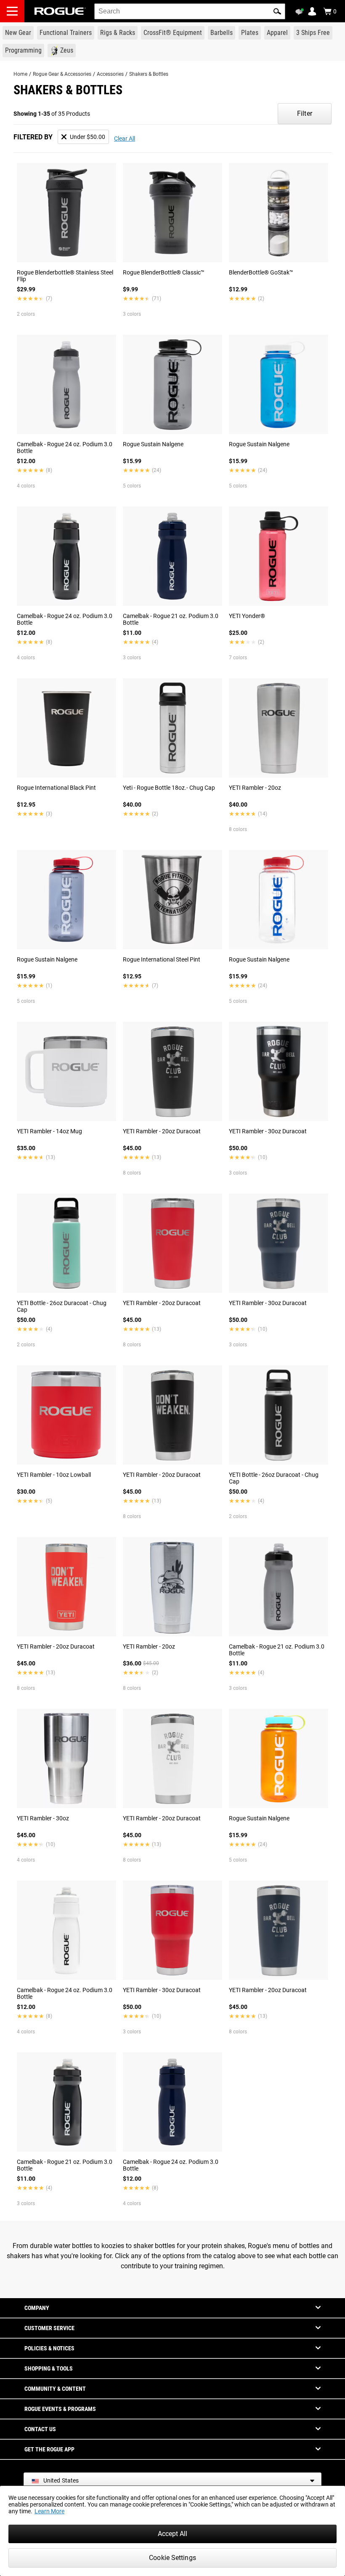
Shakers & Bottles (149, 74)
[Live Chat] (301, 12)
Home (20, 74)
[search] (190, 11)
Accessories (110, 74)
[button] (277, 11)
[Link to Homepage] (60, 11)
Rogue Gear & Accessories (62, 74)
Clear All (125, 139)
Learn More (49, 2511)
